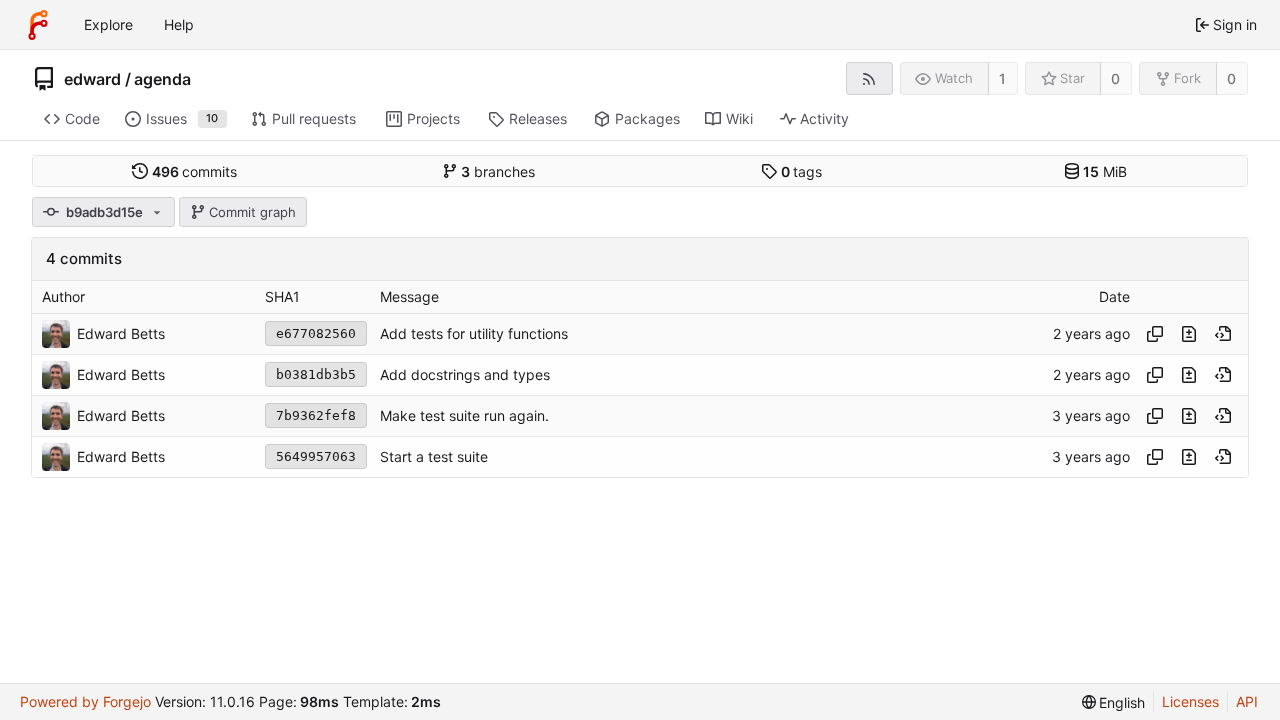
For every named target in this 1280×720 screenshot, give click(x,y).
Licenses (1190, 701)
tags (802, 171)
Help (179, 24)
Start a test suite (434, 456)
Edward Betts (121, 333)
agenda (162, 79)
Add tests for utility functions (474, 333)
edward (92, 79)
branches (498, 171)
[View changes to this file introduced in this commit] (1189, 334)
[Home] (38, 25)
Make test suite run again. (464, 415)
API (1247, 701)
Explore (108, 24)
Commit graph (252, 212)
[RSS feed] (869, 78)
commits (195, 171)
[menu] (1114, 702)
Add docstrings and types (465, 374)
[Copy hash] (1155, 334)
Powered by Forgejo (85, 701)
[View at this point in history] (1223, 334)
